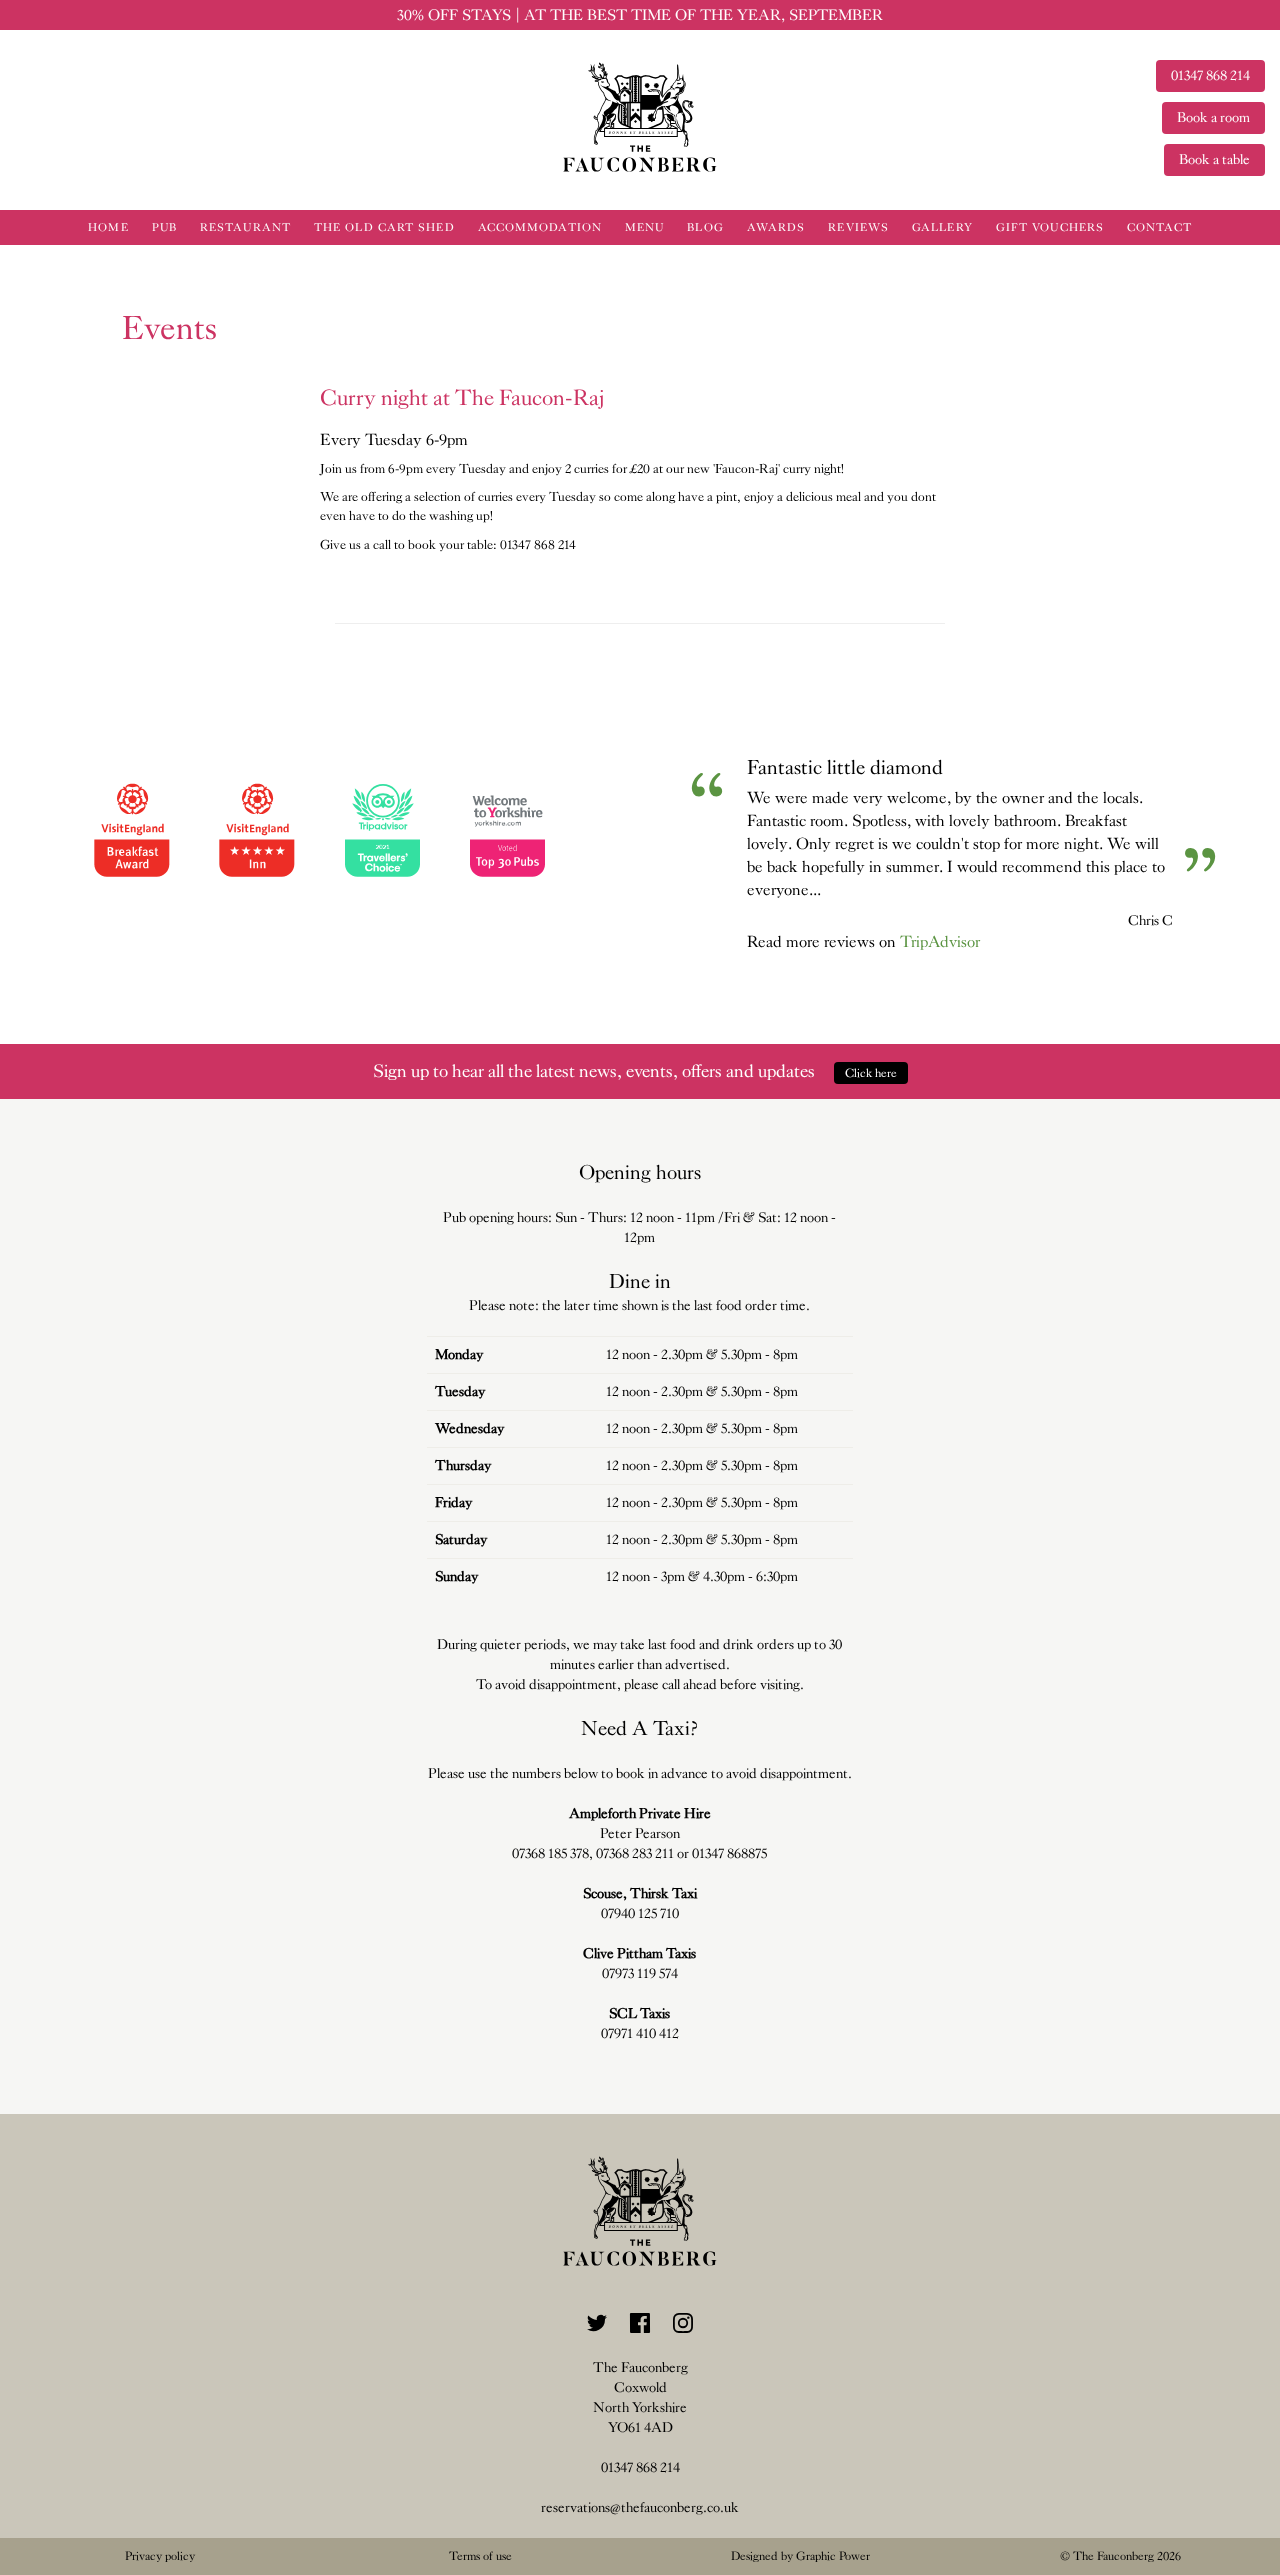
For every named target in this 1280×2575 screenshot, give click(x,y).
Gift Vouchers (1050, 227)
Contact (1159, 227)
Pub (164, 227)
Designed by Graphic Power (800, 2556)
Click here (871, 1073)
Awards (776, 227)
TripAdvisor (940, 941)
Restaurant (245, 227)
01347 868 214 (640, 2467)
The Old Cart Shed (384, 227)
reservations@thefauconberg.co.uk (640, 2507)
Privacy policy (160, 2556)
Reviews (858, 227)
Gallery (942, 227)
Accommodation (540, 227)
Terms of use (480, 2556)
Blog (705, 227)
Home (108, 227)
